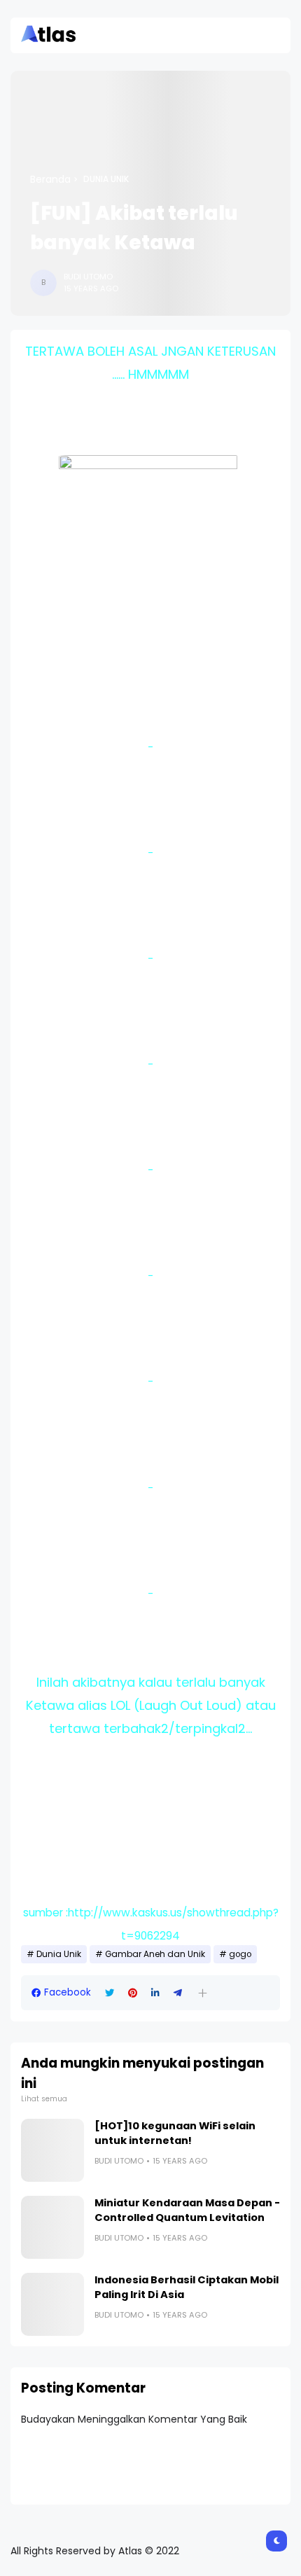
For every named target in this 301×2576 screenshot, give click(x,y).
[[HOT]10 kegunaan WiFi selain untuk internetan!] (52, 2150)
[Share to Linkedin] (155, 1993)
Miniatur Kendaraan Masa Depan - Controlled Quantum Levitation (187, 2210)
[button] (203, 1993)
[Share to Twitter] (110, 1993)
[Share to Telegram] (178, 1993)
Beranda (50, 179)
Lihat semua (44, 2099)
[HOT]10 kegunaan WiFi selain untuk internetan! (175, 2133)
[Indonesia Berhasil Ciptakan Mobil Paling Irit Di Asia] (52, 2304)
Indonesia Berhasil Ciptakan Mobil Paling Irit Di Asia (187, 2287)
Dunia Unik (106, 179)
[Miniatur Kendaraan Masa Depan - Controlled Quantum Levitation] (52, 2227)
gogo (240, 1954)
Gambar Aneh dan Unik (155, 1954)
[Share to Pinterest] (133, 1993)
